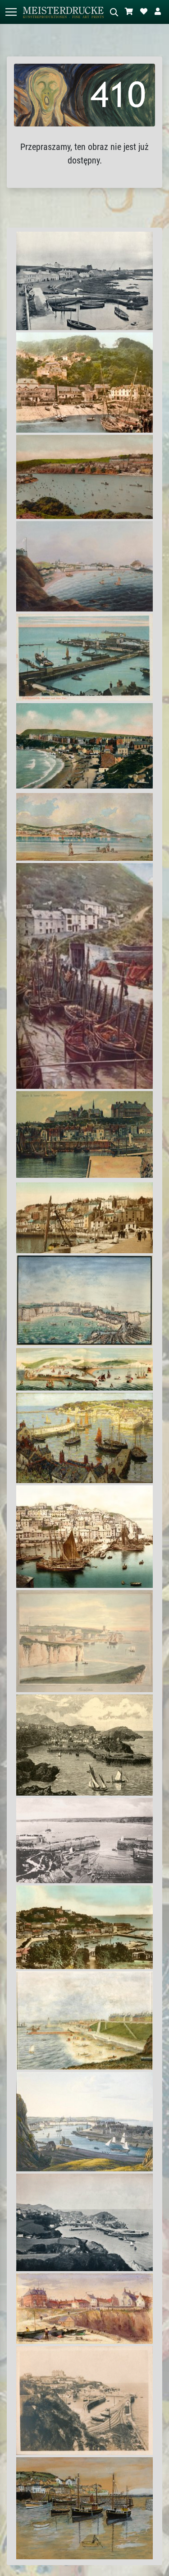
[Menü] (11, 12)
